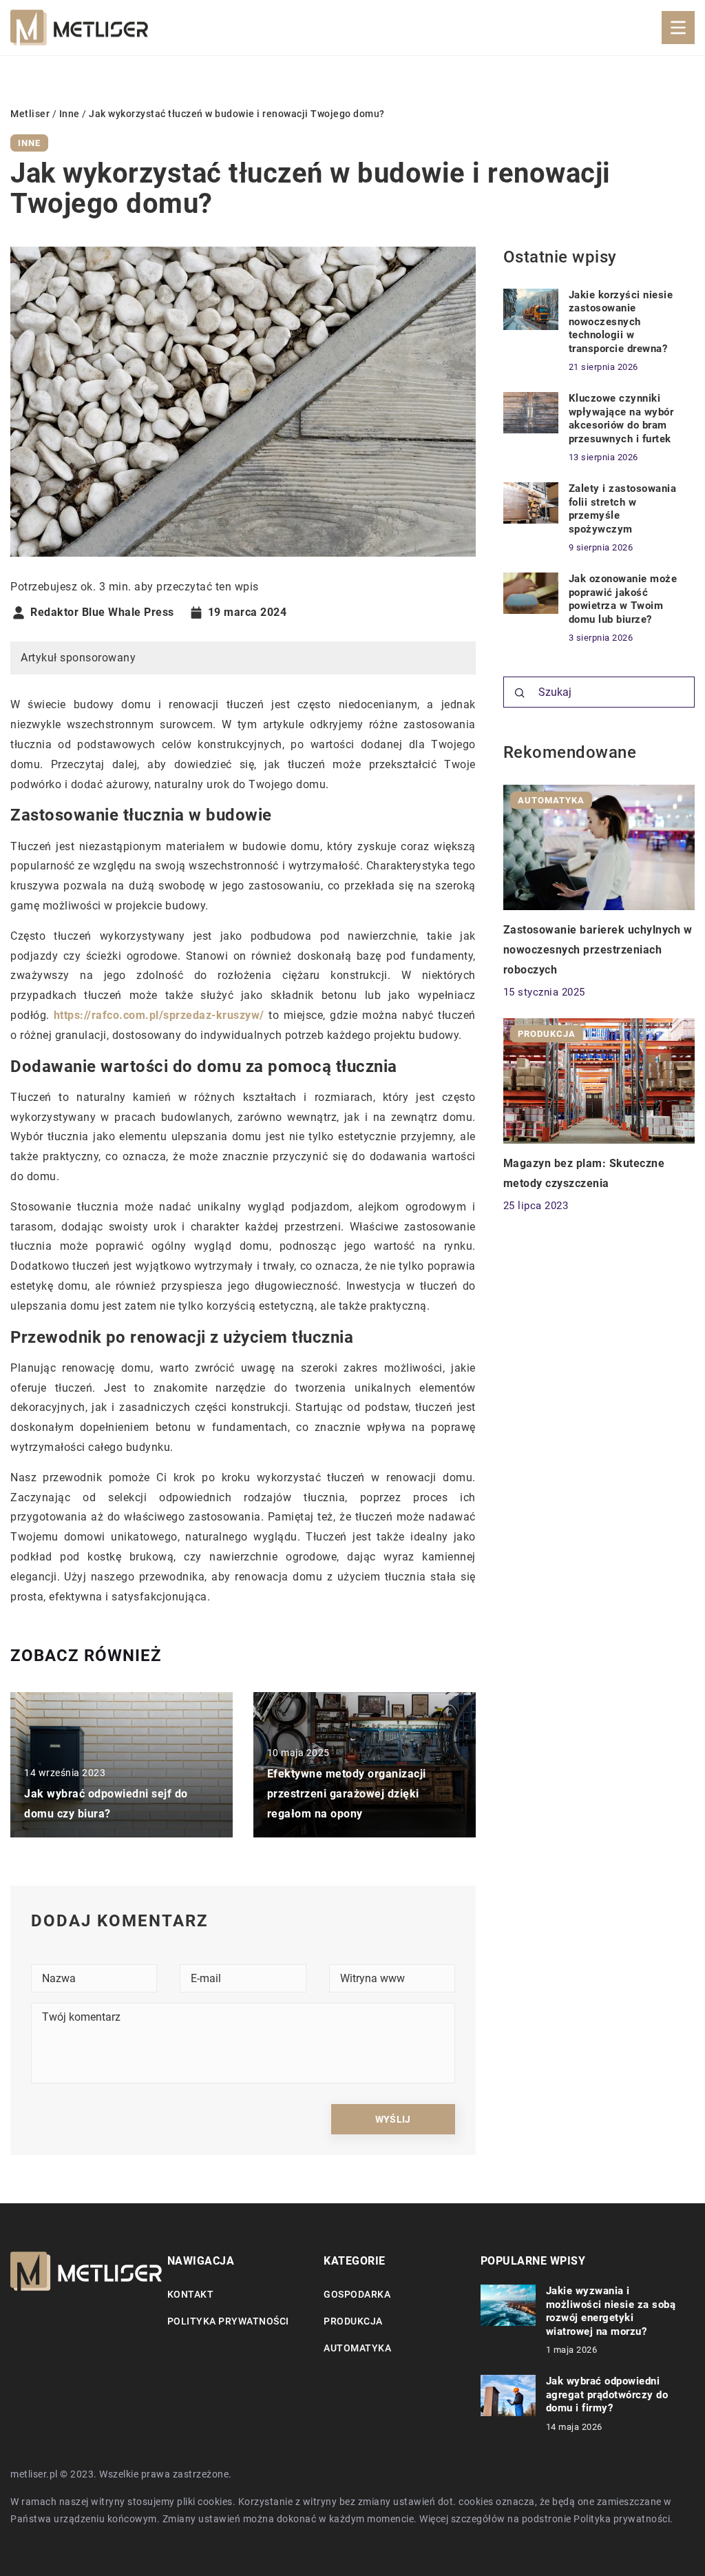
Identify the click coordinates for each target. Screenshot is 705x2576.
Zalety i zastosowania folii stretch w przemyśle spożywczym (623, 509)
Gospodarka (357, 2294)
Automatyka (357, 2348)
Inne (29, 143)
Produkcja (353, 2321)
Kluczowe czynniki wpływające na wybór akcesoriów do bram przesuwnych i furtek (621, 419)
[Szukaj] (520, 693)
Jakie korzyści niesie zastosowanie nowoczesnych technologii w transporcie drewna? (621, 322)
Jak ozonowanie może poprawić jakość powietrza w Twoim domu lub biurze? (623, 599)
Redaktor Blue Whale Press (102, 612)
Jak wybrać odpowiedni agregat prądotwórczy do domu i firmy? (607, 2394)
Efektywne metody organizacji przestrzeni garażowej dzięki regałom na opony (347, 1794)
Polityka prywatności (228, 2321)
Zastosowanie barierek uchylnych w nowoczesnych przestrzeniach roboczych (598, 950)
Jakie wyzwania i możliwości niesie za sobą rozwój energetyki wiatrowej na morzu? (611, 2311)
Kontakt (191, 2294)
